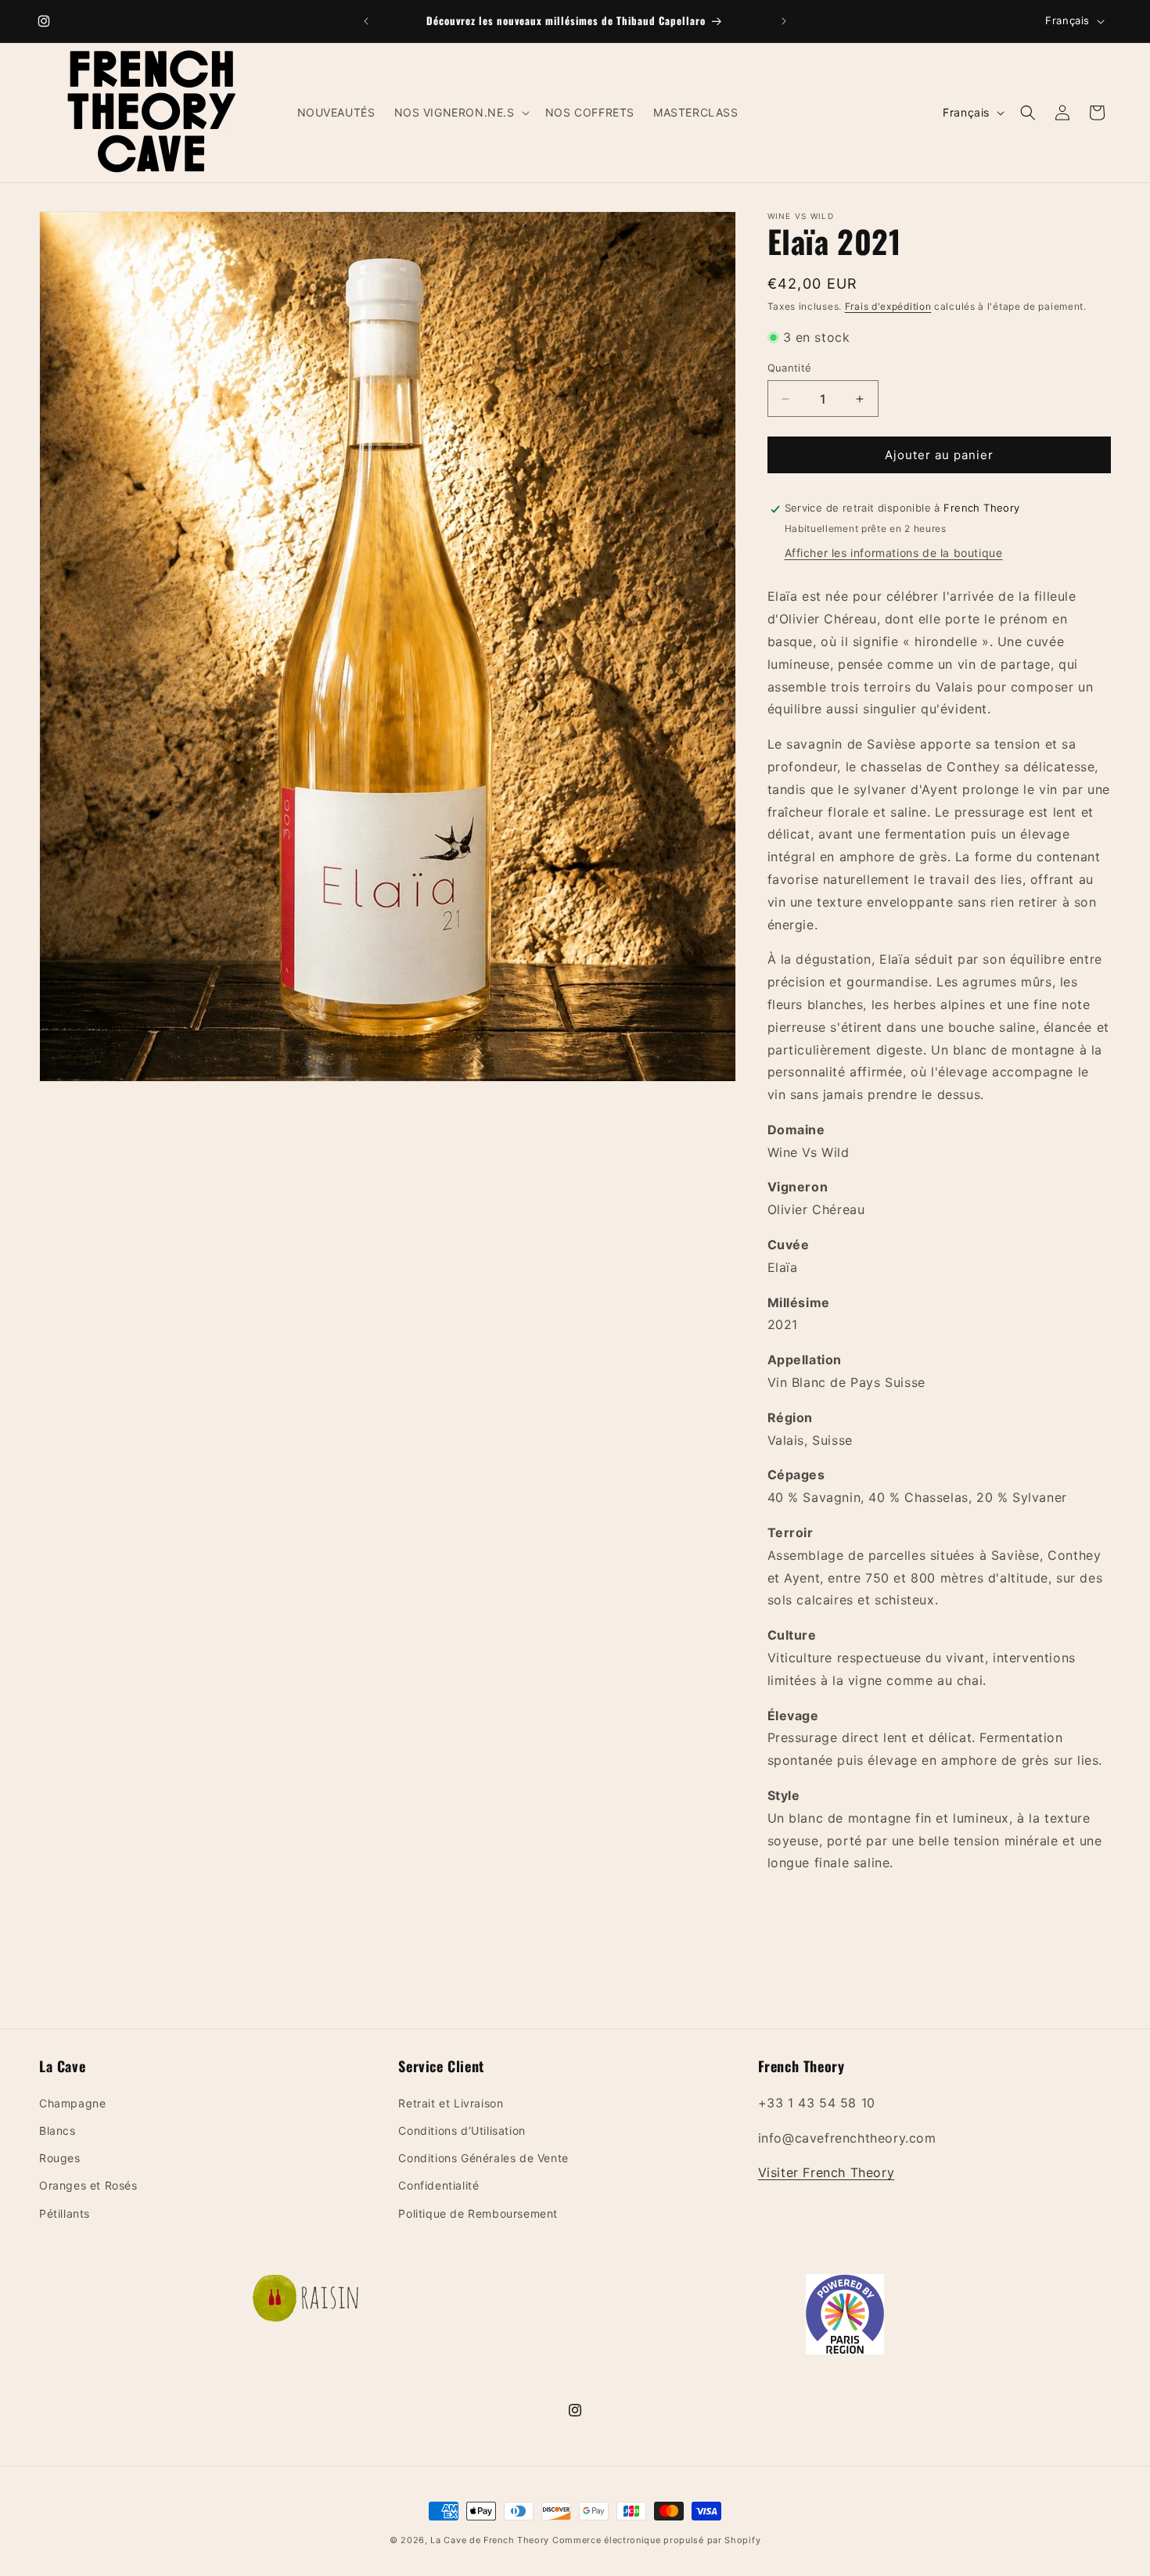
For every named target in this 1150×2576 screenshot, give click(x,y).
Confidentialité (438, 2185)
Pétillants (65, 2213)
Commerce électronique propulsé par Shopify (656, 2540)
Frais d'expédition (888, 306)
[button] (460, 113)
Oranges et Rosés (88, 2185)
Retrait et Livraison (451, 2103)
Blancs (57, 2130)
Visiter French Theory (827, 2172)
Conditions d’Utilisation (462, 2130)
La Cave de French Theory (490, 2540)
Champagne (72, 2103)
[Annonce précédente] (366, 21)
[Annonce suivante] (784, 21)
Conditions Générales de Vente (483, 2158)
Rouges (60, 2158)
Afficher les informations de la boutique (894, 553)
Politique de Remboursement (478, 2213)
